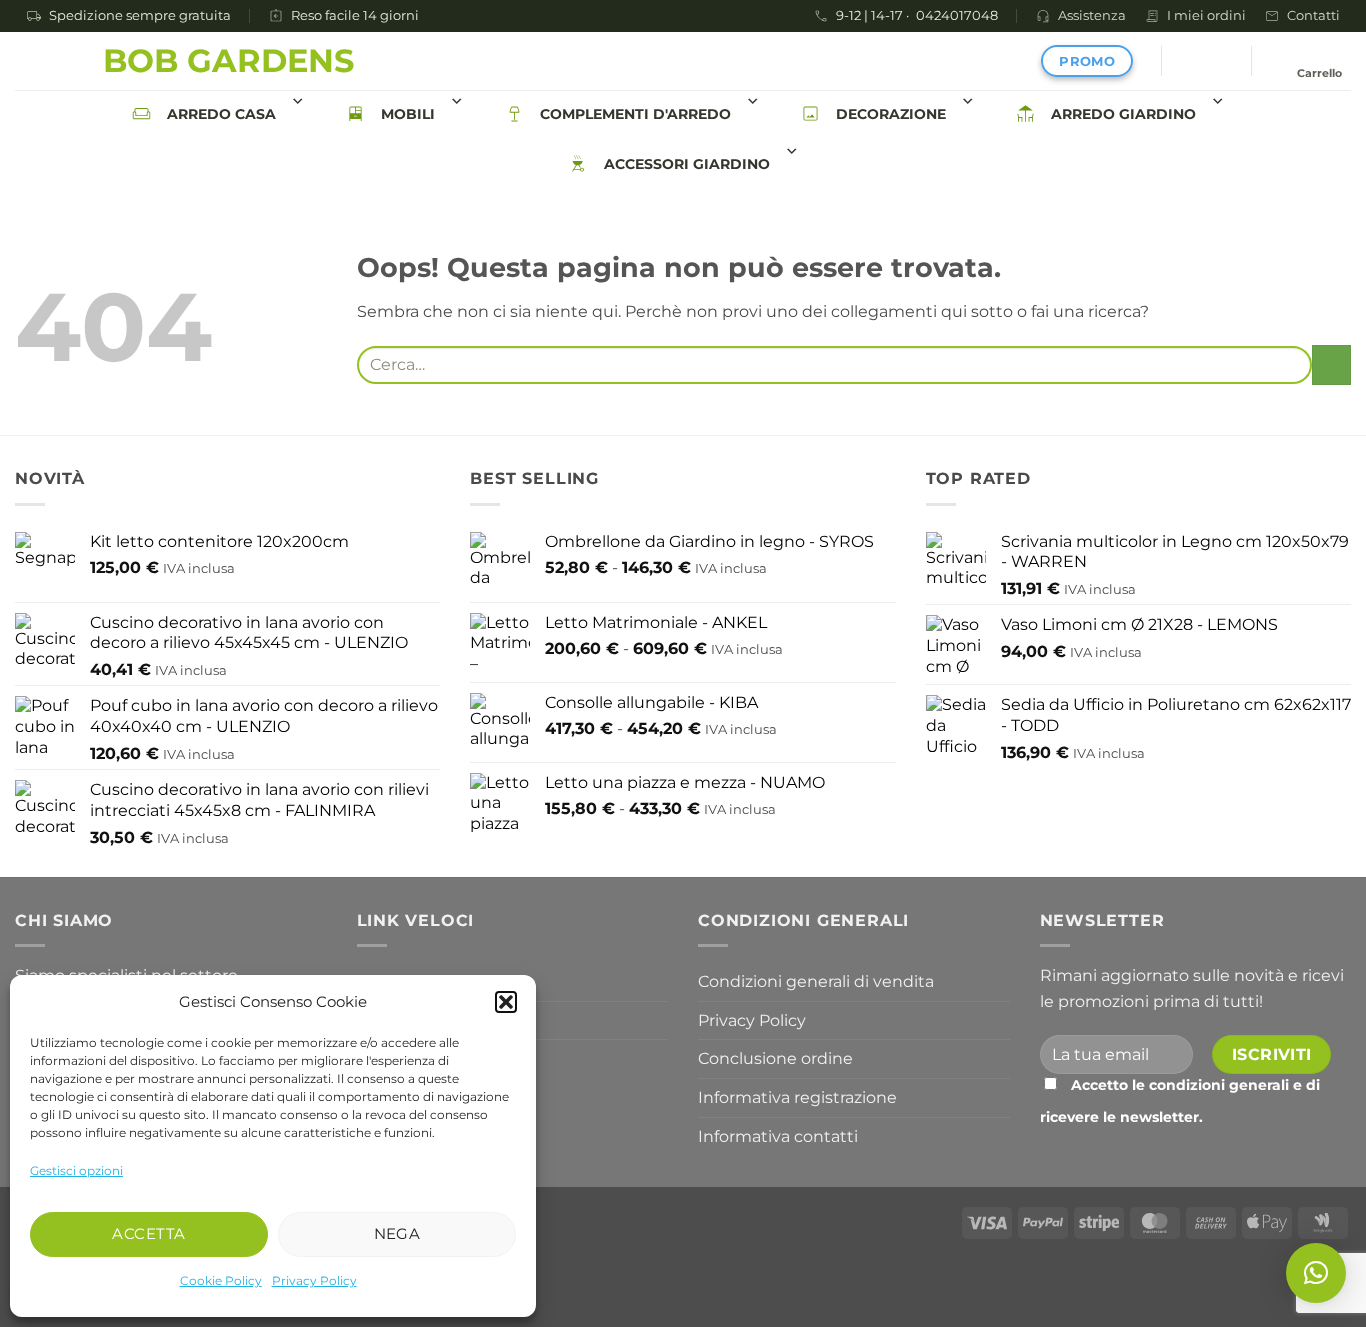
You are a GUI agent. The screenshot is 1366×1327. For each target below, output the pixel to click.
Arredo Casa (221, 114)
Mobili (408, 114)
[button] (506, 1002)
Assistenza (1092, 15)
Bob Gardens (228, 61)
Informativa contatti (778, 1136)
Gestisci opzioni (76, 1170)
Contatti (1313, 15)
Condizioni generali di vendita (816, 981)
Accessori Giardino (687, 164)
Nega (397, 1233)
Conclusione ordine (775, 1058)
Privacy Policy (314, 1280)
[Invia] (1331, 364)
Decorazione (891, 114)
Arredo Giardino (1123, 114)
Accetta (148, 1233)
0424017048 (957, 16)
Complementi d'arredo (635, 114)
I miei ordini (1206, 15)
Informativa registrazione (797, 1097)
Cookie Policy (221, 1280)
